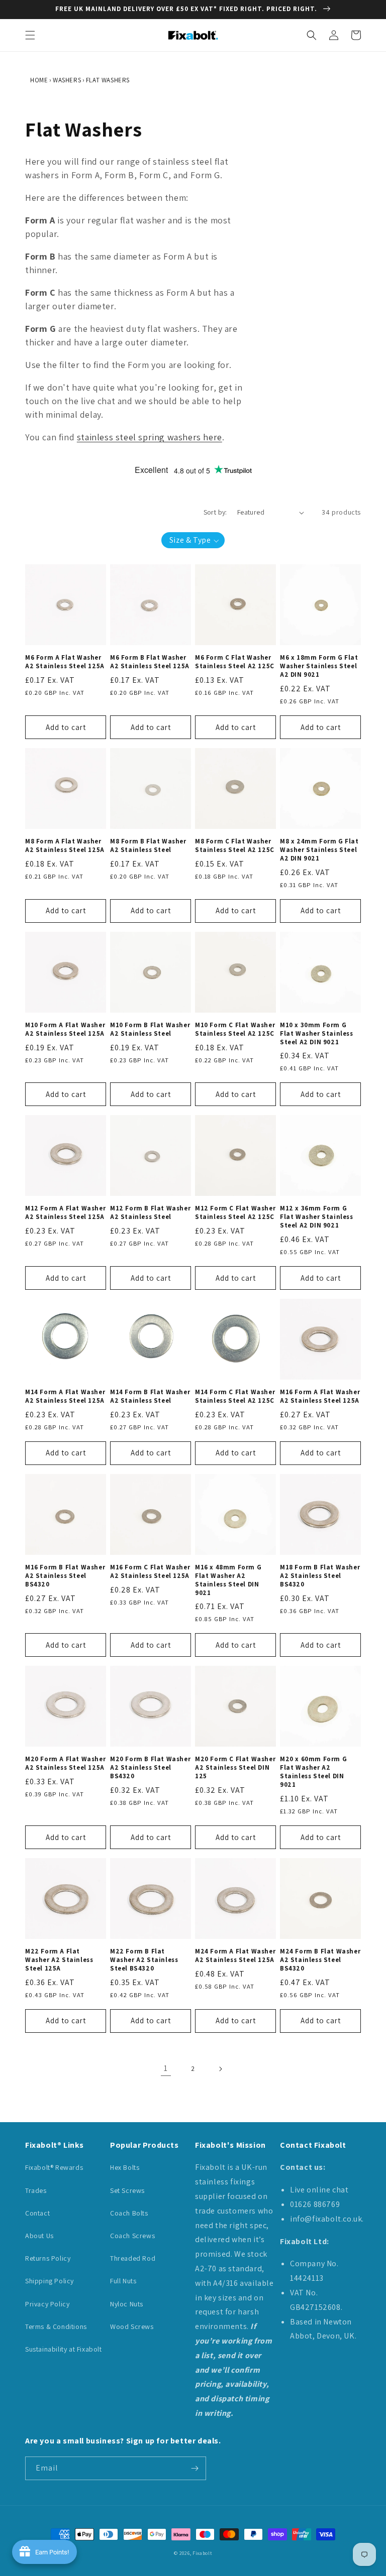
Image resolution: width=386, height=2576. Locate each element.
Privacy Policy (47, 2304)
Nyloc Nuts (127, 2304)
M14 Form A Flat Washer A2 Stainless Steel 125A (65, 1396)
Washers (67, 80)
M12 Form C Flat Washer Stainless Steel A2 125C (235, 1213)
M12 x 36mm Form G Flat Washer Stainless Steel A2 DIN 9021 (317, 1217)
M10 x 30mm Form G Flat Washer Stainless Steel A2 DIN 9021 (317, 1034)
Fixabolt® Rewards (54, 2167)
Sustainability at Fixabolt (64, 2349)
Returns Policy (48, 2258)
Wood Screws (132, 2326)
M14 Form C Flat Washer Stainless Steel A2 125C (235, 1396)
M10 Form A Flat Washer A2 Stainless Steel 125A (65, 1029)
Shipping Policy (50, 2281)
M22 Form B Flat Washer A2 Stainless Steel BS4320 (144, 1960)
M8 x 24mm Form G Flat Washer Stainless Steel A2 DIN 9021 (319, 850)
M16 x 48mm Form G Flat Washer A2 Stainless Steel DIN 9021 (228, 1580)
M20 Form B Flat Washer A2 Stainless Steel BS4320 (150, 1768)
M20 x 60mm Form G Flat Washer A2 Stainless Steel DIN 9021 (313, 1772)
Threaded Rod (133, 2258)
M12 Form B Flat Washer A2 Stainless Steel (150, 1213)
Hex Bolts (125, 2167)
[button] (30, 35)
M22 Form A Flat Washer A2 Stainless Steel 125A (59, 1960)
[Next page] (220, 2069)
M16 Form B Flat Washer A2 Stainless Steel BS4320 (65, 1576)
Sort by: (215, 512)
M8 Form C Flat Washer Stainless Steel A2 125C (235, 846)
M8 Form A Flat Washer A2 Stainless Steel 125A (65, 846)
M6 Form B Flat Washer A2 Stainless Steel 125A (150, 662)
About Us (39, 2236)
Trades (36, 2190)
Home (39, 80)
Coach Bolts (129, 2213)
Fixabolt (202, 2553)
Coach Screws (132, 2236)
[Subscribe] (195, 2468)
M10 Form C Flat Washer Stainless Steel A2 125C (235, 1029)
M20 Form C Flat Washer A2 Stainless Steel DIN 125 (235, 1768)
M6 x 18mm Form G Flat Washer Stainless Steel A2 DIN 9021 (319, 666)
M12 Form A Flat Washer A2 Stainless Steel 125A (65, 1213)
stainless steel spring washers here (150, 437)
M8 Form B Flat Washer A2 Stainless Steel (148, 846)
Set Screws (127, 2190)
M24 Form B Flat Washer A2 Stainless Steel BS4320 (320, 1960)
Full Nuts (123, 2281)
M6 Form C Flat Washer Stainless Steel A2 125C (235, 662)
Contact (37, 2213)
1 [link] (166, 2068)
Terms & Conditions (56, 2326)
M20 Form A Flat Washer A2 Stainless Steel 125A (65, 1763)
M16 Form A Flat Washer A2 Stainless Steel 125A (320, 1396)
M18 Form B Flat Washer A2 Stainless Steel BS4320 (320, 1576)
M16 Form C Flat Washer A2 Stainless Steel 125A (150, 1572)
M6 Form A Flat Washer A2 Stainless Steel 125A (65, 662)
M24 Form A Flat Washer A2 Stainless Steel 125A (235, 1956)
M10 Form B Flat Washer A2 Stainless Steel (150, 1029)
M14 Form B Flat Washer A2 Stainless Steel (150, 1396)
